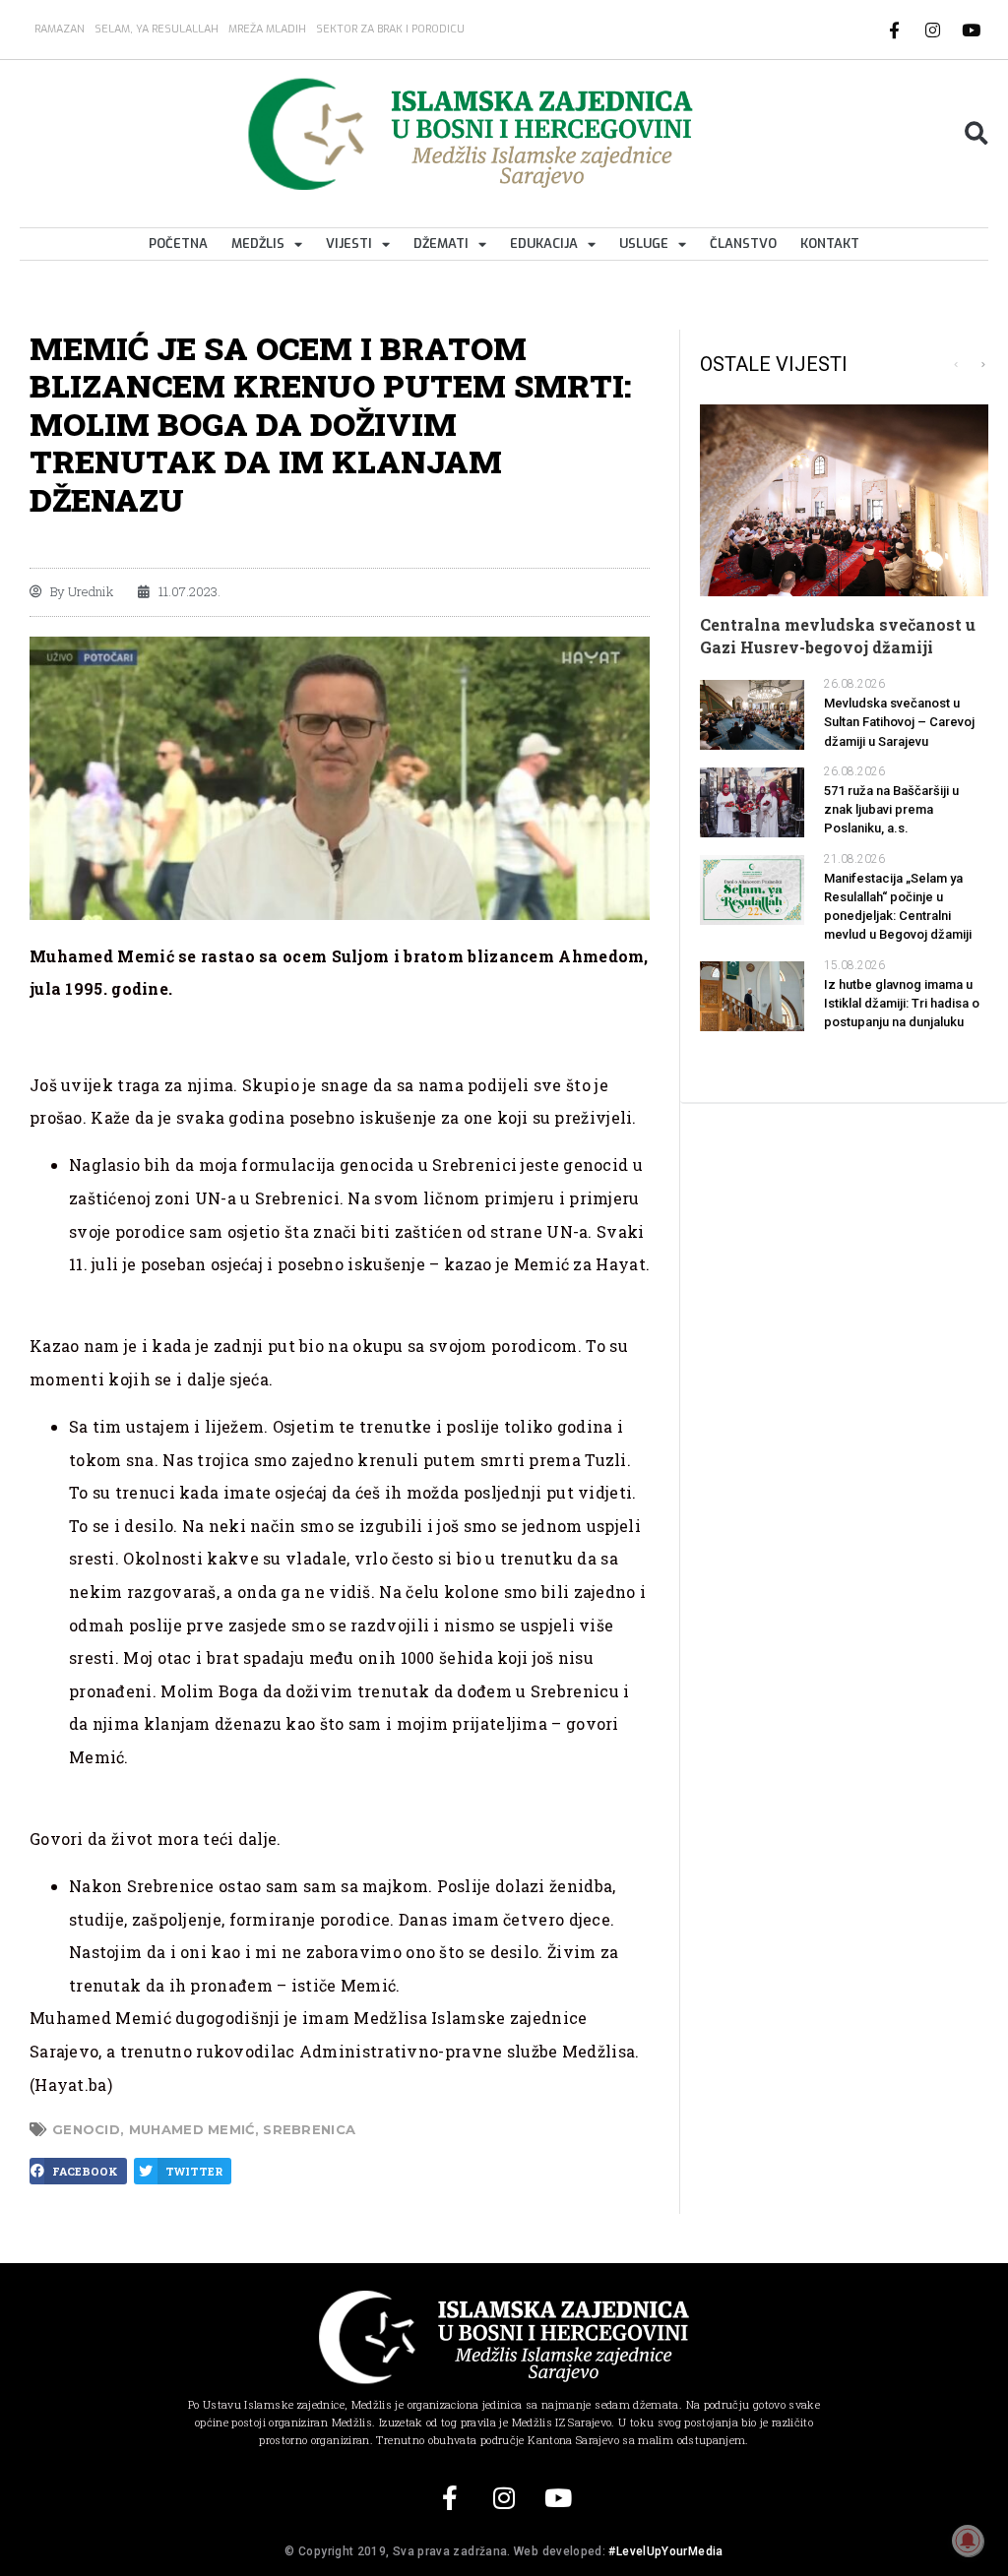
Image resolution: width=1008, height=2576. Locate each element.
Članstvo (743, 244)
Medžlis (258, 244)
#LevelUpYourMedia (665, 2551)
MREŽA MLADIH (267, 29)
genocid (86, 2129)
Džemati (441, 244)
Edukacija (544, 244)
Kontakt (830, 244)
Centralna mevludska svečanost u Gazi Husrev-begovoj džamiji (838, 635)
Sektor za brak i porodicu (390, 29)
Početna (178, 244)
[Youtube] (972, 30)
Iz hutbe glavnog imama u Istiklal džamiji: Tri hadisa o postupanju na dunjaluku (902, 1003)
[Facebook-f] (895, 30)
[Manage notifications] (968, 2541)
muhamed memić (192, 2129)
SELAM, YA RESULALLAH (157, 29)
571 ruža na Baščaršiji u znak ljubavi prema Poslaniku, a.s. (891, 809)
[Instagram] (933, 30)
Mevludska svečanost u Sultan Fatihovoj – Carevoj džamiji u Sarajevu (899, 722)
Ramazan (60, 29)
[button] (976, 134)
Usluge (644, 244)
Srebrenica (309, 2129)
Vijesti (349, 244)
